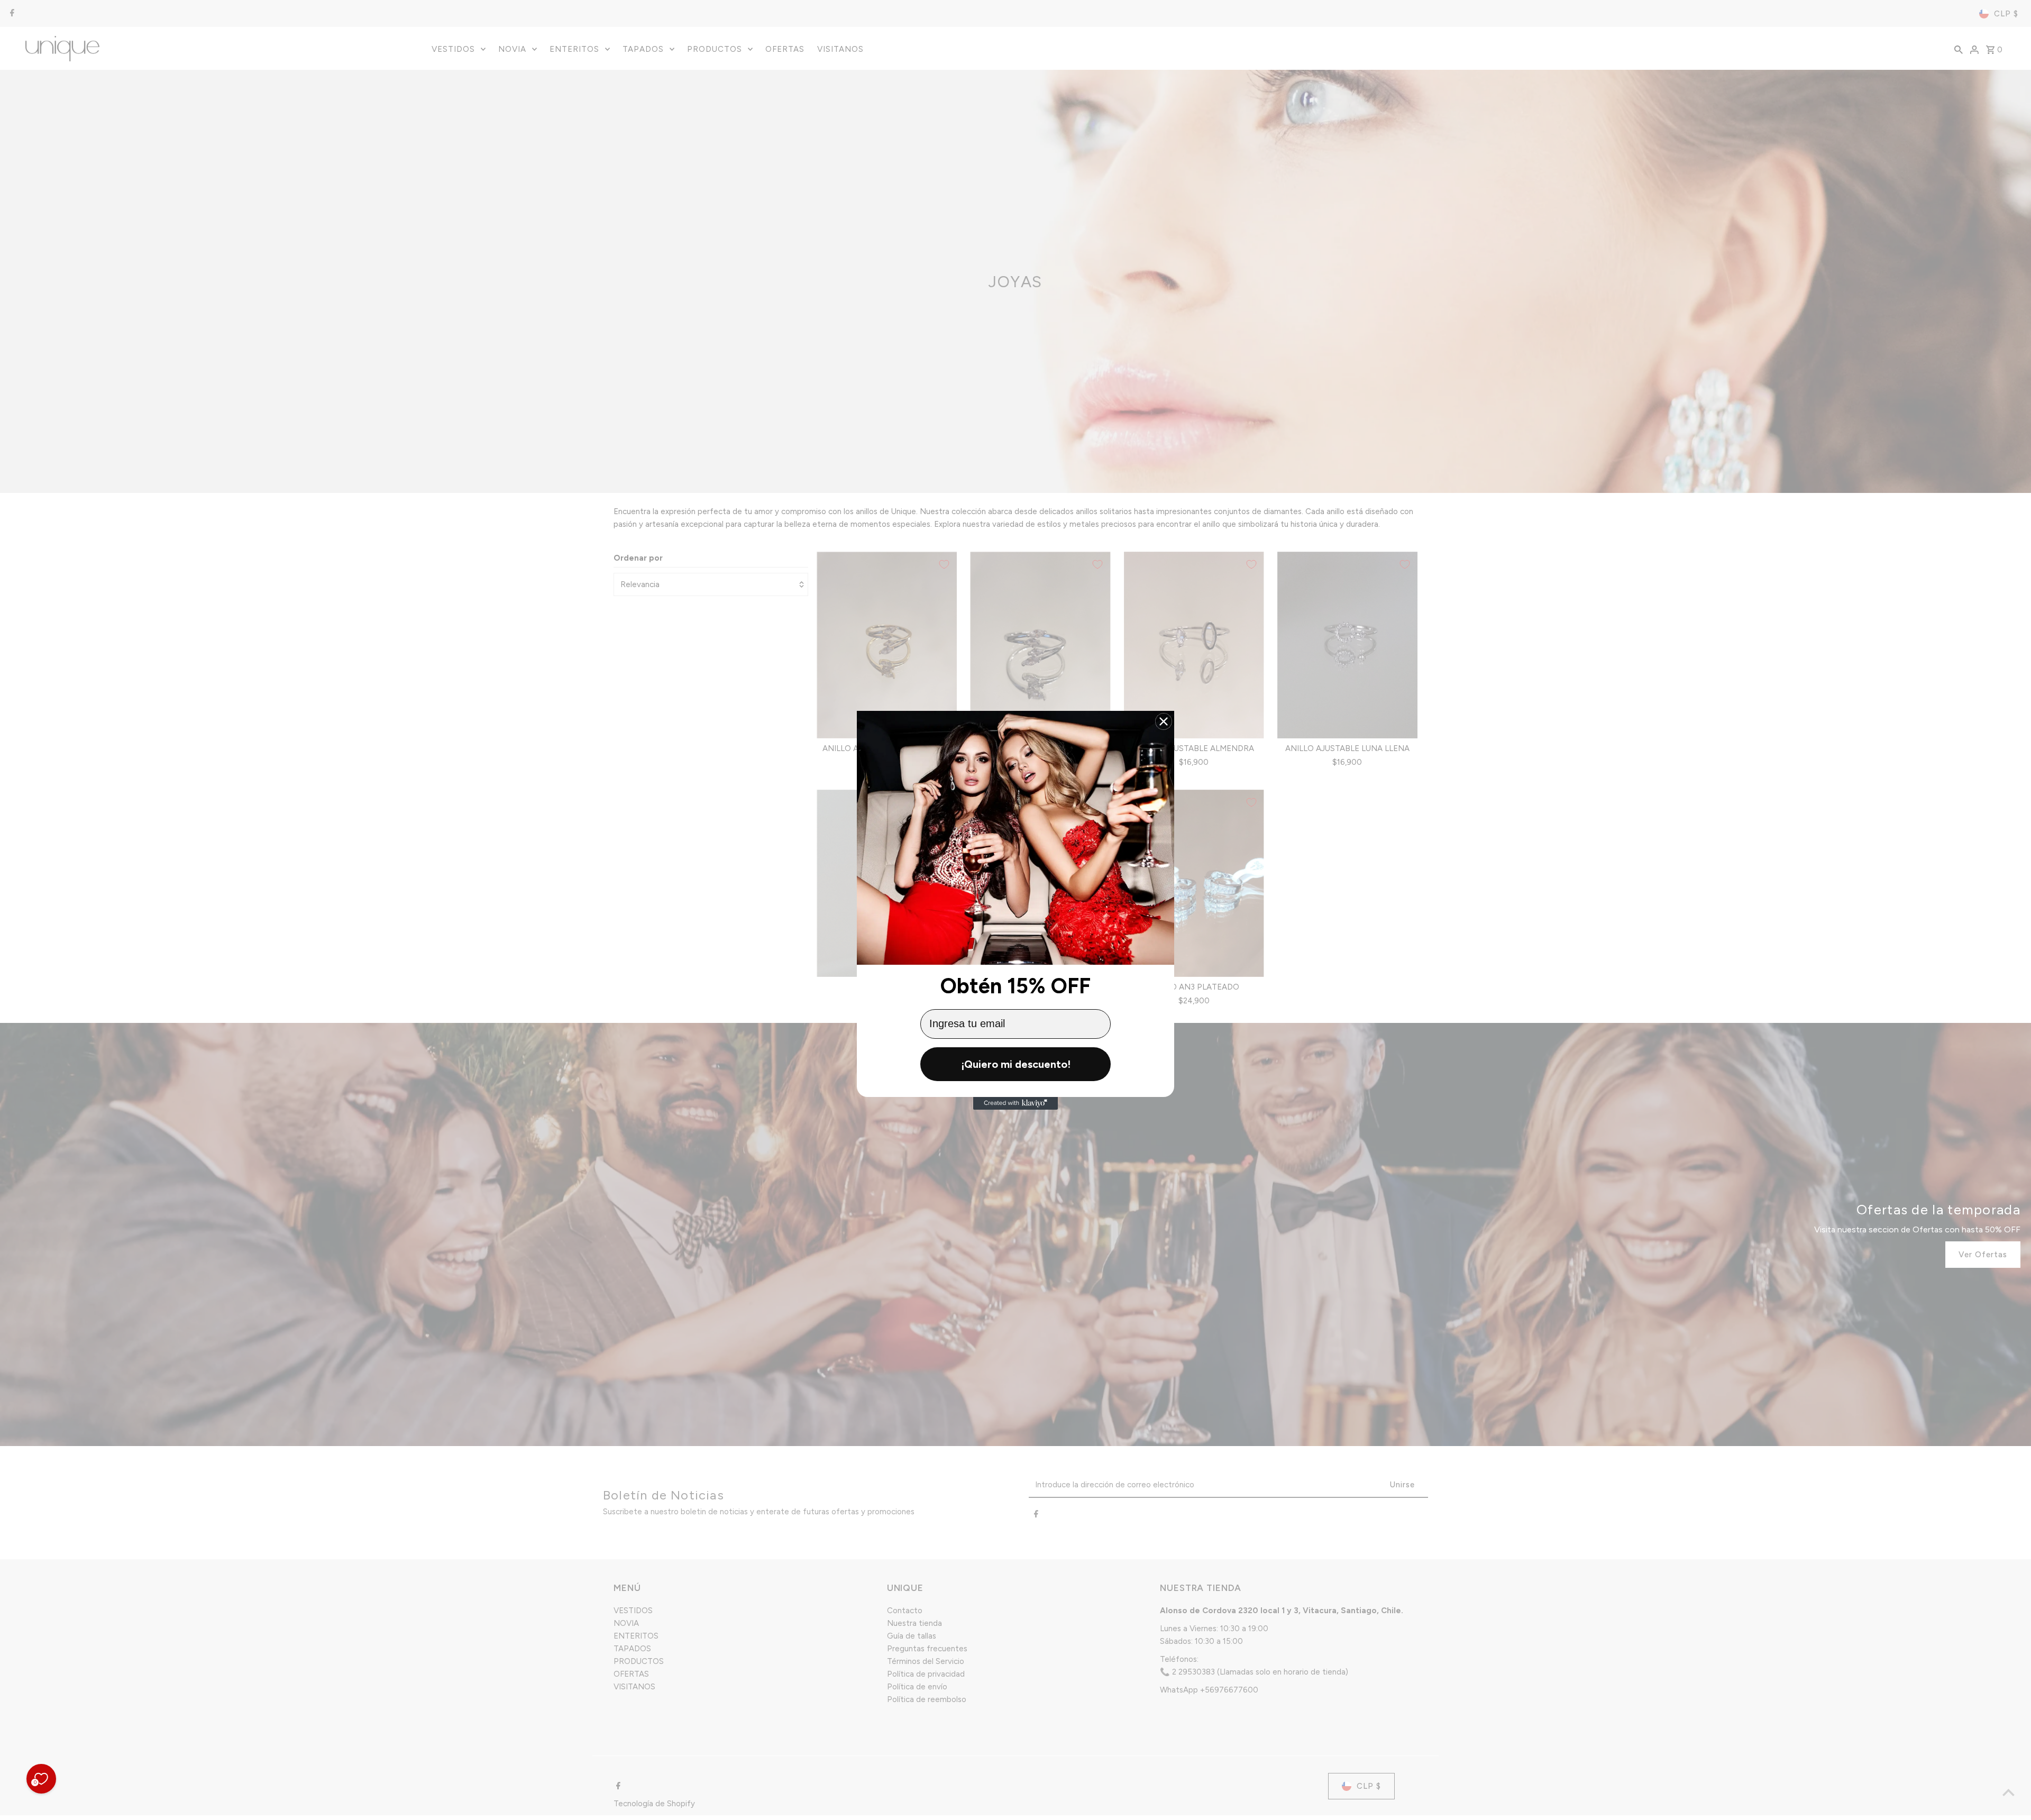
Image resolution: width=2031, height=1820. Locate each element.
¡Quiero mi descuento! (1016, 1064)
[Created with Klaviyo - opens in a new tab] (1015, 1103)
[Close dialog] (1164, 721)
